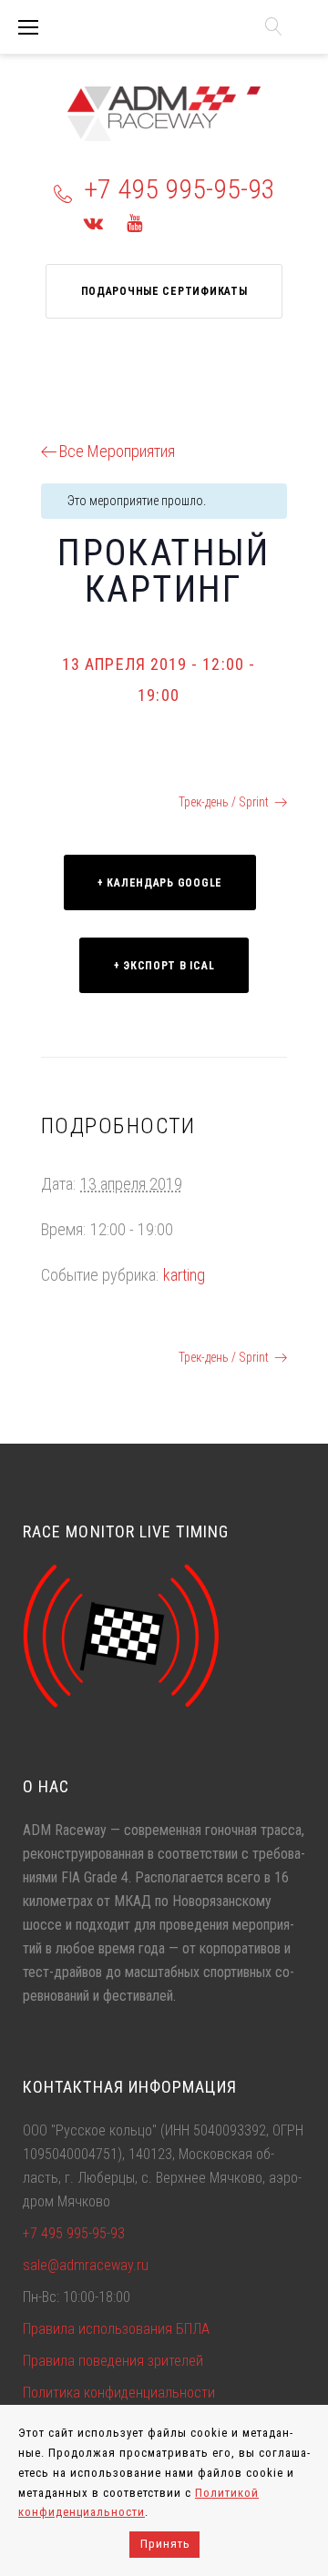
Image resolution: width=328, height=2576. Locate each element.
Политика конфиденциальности (119, 2393)
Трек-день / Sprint (224, 802)
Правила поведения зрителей (113, 2361)
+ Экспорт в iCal (164, 966)
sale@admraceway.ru (86, 2265)
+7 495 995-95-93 (179, 189)
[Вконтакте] (93, 223)
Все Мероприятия (117, 451)
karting (184, 1275)
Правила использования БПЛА (116, 2329)
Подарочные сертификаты (164, 291)
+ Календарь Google (160, 883)
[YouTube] (134, 223)
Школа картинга (101, 802)
